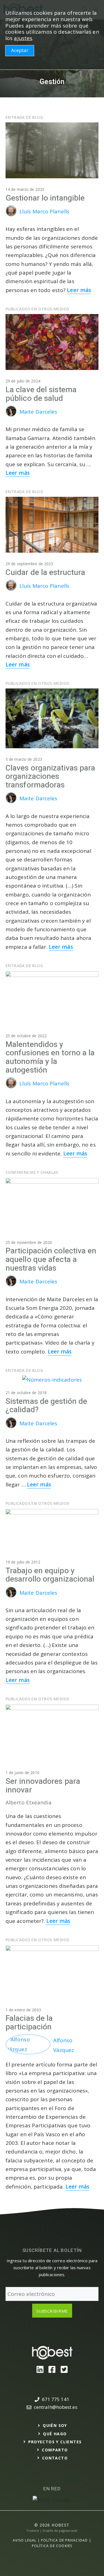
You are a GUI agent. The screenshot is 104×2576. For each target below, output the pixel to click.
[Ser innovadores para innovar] (52, 1708)
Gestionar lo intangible (45, 198)
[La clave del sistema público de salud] (52, 368)
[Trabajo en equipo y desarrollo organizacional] (52, 1513)
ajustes (23, 38)
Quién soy (55, 2425)
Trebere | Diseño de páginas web (52, 2531)
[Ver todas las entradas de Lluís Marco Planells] (12, 214)
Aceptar (20, 50)
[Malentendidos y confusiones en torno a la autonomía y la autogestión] (52, 975)
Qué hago (55, 2434)
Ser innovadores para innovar (43, 1786)
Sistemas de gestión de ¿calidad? (46, 1406)
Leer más (79, 290)
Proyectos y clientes (55, 2442)
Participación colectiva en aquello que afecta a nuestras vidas (51, 1260)
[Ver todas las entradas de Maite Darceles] (12, 415)
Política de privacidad (64, 2540)
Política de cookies (52, 2546)
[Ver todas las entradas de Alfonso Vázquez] (29, 2049)
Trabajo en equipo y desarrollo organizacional (50, 1575)
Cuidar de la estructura (45, 573)
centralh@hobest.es (56, 2407)
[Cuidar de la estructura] (52, 551)
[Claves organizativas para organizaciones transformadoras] (52, 746)
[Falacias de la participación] (52, 1949)
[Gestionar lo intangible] (52, 176)
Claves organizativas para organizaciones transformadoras (50, 777)
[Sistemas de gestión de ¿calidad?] (52, 1380)
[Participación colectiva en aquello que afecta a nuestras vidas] (52, 1182)
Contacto (55, 2458)
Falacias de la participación (29, 2023)
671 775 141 (56, 2399)
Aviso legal (25, 2540)
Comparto (55, 2450)
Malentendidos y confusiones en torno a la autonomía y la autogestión (50, 1057)
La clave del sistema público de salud (41, 394)
